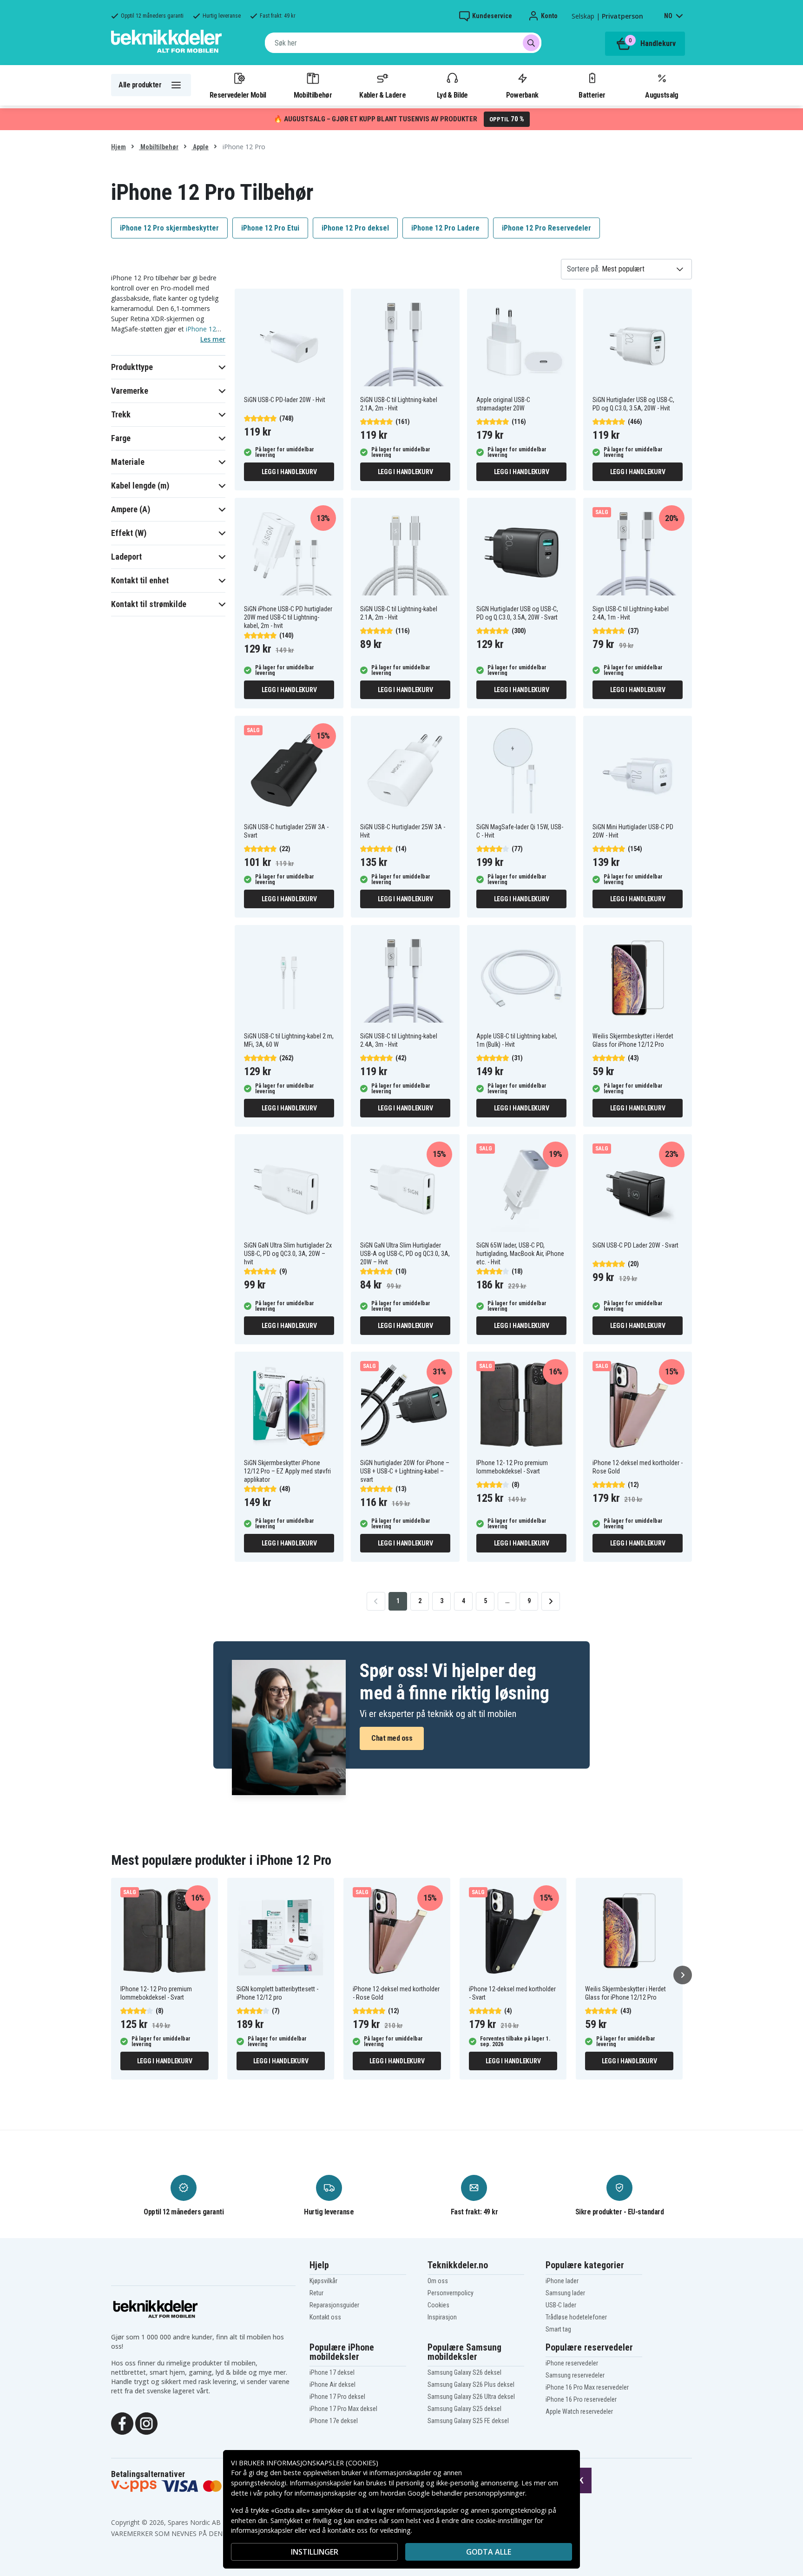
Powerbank (522, 95)
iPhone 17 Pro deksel (337, 2397)
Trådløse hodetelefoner (576, 2317)
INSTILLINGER (315, 2552)
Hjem (118, 147)
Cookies (438, 2305)
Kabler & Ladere (382, 95)
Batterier (592, 95)
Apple (200, 147)
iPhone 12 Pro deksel (355, 228)
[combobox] (403, 43)
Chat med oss (392, 1738)
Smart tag (558, 2329)
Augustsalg (661, 95)
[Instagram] (146, 2423)
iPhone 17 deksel (332, 2372)
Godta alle (489, 2552)
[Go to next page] (551, 1601)
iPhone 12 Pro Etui (270, 228)
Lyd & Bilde (452, 95)
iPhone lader (562, 2281)
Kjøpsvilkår (323, 2281)
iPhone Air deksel (332, 2384)
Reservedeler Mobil (238, 95)
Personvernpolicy (451, 2293)
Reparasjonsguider (334, 2305)
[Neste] (683, 1975)
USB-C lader (561, 2305)
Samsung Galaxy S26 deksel (464, 2372)
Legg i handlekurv (289, 472)
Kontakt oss (325, 2317)
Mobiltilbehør (313, 95)
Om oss (438, 2281)
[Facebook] (122, 2423)
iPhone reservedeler (572, 2363)
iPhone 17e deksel (334, 2421)
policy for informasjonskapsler (310, 2493)
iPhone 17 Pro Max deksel (343, 2409)
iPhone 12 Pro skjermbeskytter (169, 228)
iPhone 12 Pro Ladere (445, 228)
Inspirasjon (442, 2317)
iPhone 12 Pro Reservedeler (546, 228)
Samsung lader (565, 2293)
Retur (316, 2293)
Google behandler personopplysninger (466, 2493)
